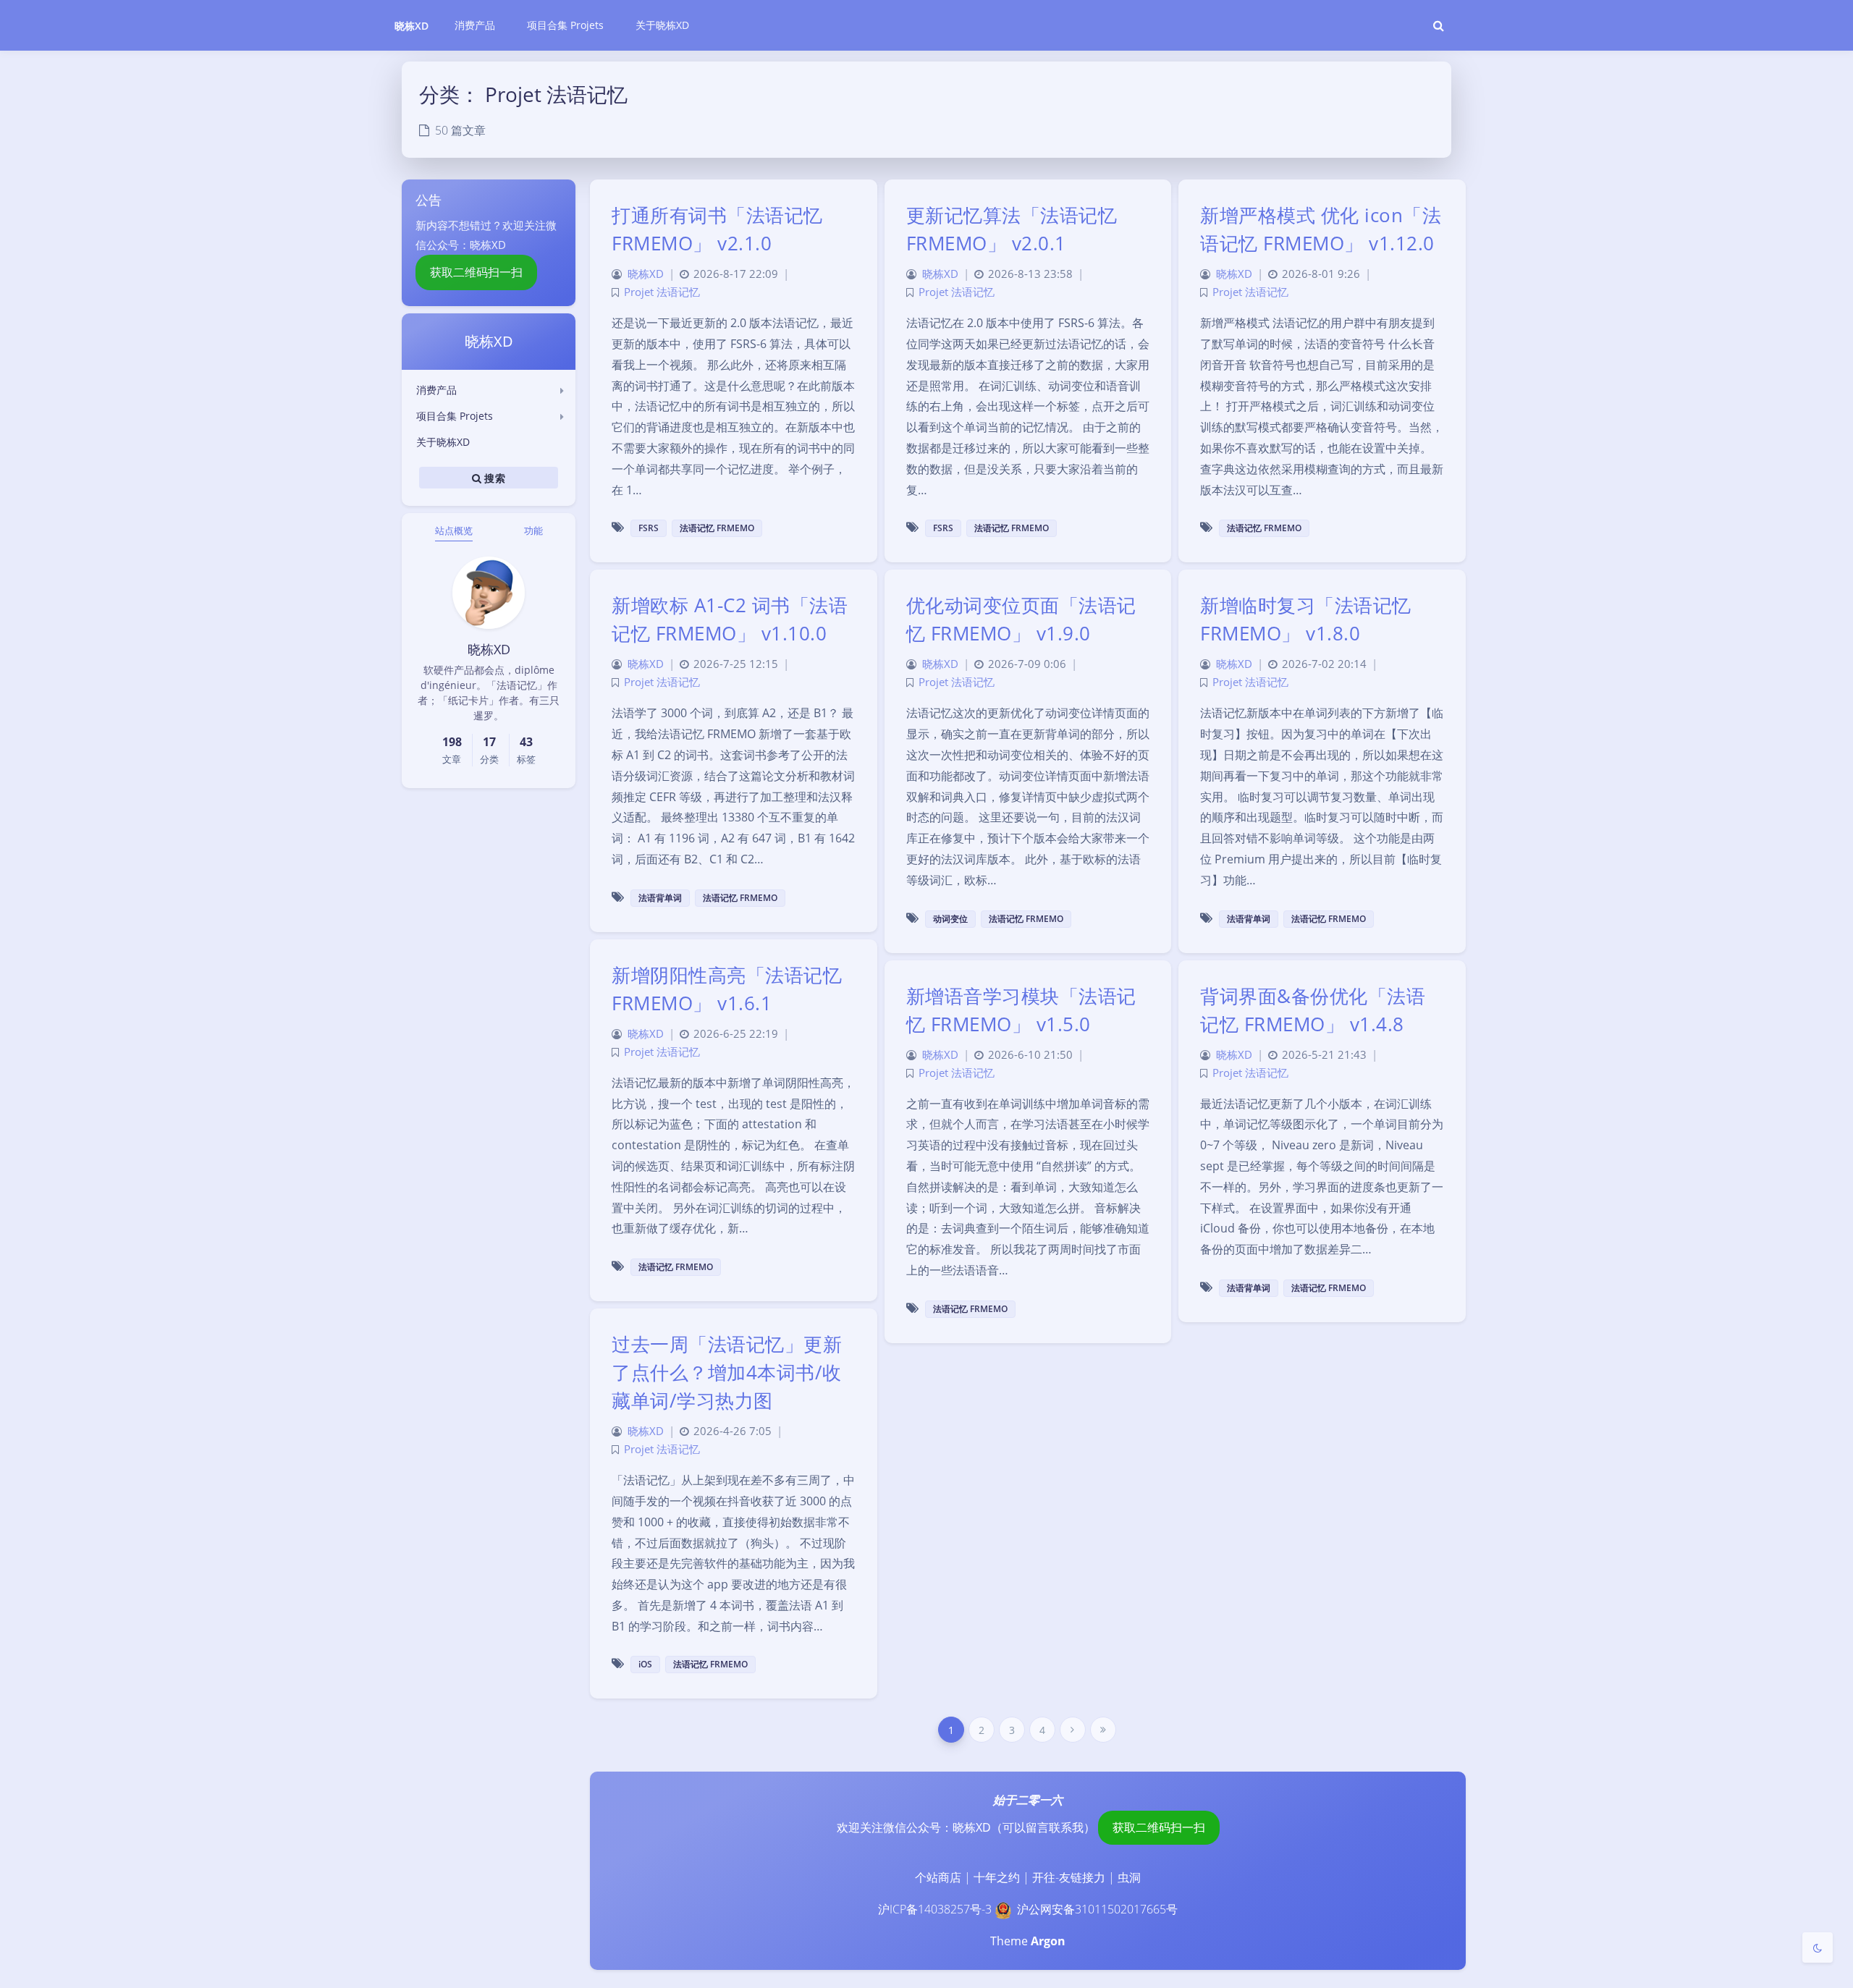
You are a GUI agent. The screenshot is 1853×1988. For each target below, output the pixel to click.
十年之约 (997, 1877)
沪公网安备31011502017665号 (1097, 1909)
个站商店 (938, 1877)
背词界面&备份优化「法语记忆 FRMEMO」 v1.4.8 (1313, 1010)
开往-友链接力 (1069, 1877)
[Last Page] (1103, 1730)
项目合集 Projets (455, 416)
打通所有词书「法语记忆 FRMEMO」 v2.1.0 (717, 229)
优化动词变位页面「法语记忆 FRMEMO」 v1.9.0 (1021, 619)
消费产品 (436, 390)
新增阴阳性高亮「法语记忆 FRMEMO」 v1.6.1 (727, 989)
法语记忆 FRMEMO (717, 528)
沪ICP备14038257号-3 (935, 1909)
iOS (645, 1664)
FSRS (649, 528)
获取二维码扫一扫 (476, 272)
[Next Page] (1073, 1730)
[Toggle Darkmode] (1818, 1947)
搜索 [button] (493, 477)
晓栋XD (411, 26)
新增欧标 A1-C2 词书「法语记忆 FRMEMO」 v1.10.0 (730, 619)
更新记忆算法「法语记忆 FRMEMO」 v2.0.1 (1012, 229)
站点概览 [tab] (454, 530)
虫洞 (1129, 1877)
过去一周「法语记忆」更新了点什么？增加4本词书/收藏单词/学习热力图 (727, 1372)
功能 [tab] (533, 530)
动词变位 (950, 919)
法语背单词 (660, 898)
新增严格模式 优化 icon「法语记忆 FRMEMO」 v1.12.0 (1321, 229)
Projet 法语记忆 (662, 292)
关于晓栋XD (443, 442)
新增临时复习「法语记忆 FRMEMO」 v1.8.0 (1306, 619)
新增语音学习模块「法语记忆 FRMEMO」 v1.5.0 (1021, 1010)
